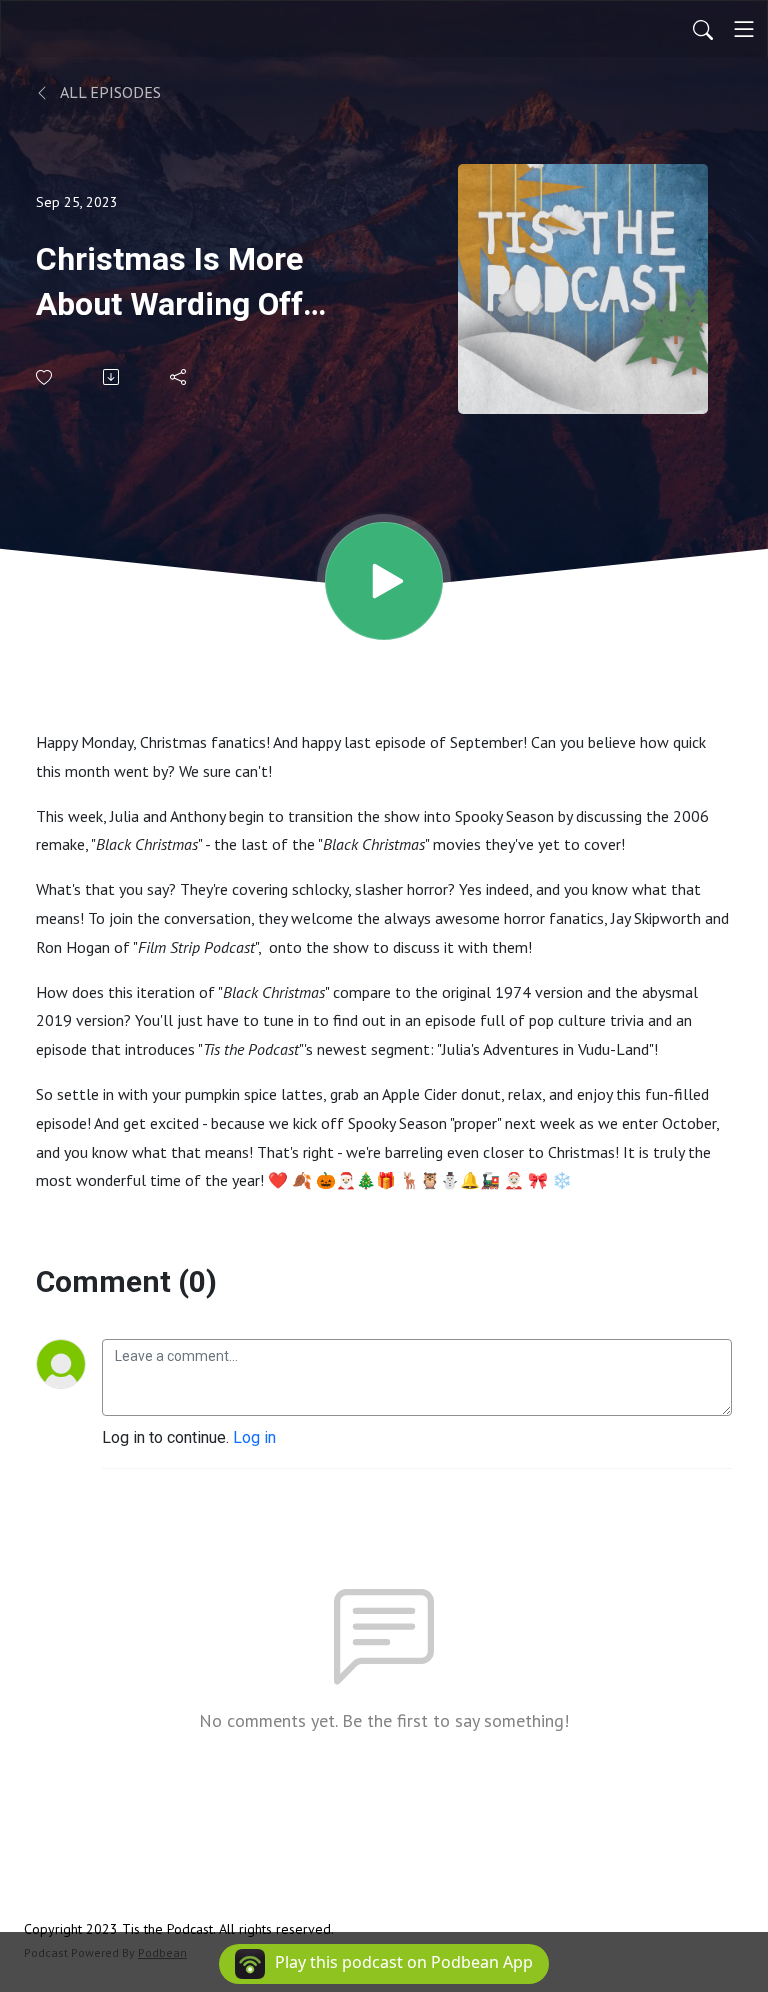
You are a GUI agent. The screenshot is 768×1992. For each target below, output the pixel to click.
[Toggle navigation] (744, 29)
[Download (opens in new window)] (112, 377)
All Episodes (109, 92)
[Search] (703, 29)
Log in (254, 1437)
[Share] (179, 377)
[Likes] (45, 377)
